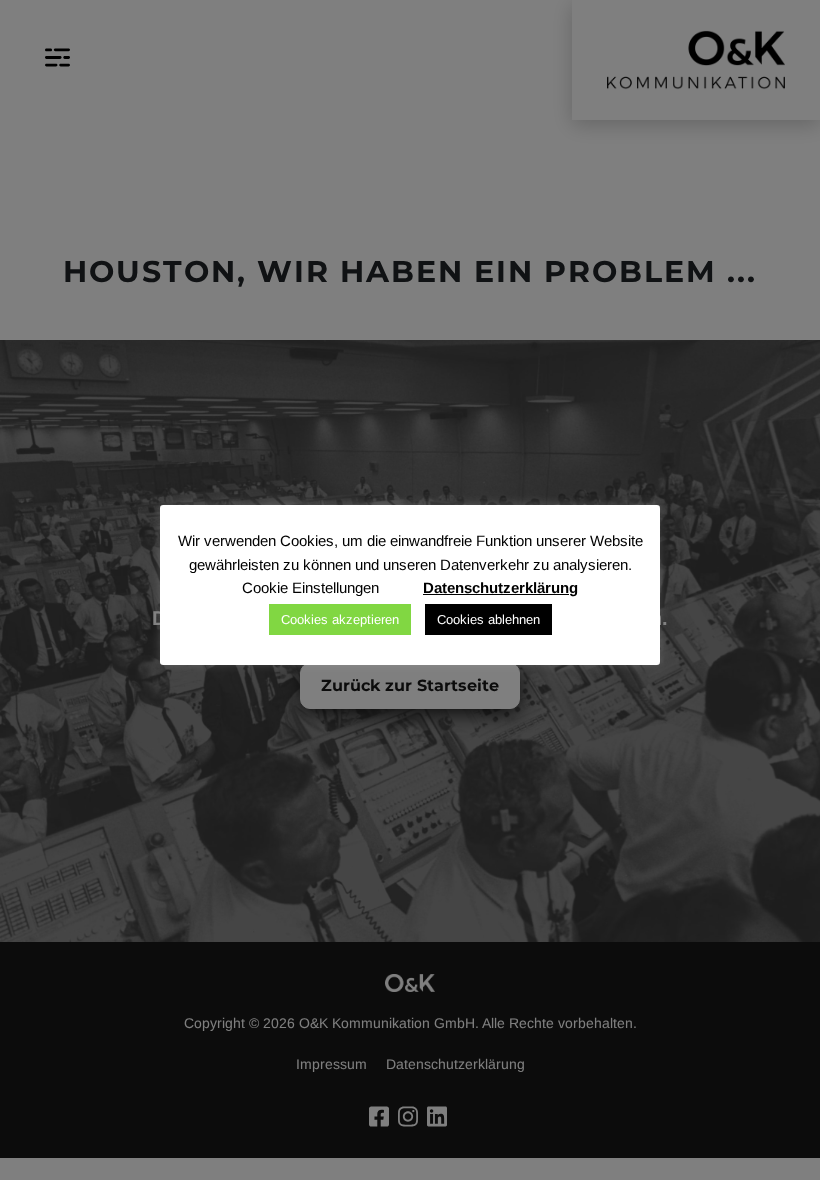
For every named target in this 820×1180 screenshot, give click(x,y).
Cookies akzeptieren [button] (340, 619)
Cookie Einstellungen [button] (310, 587)
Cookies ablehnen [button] (488, 619)
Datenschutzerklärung (500, 587)
